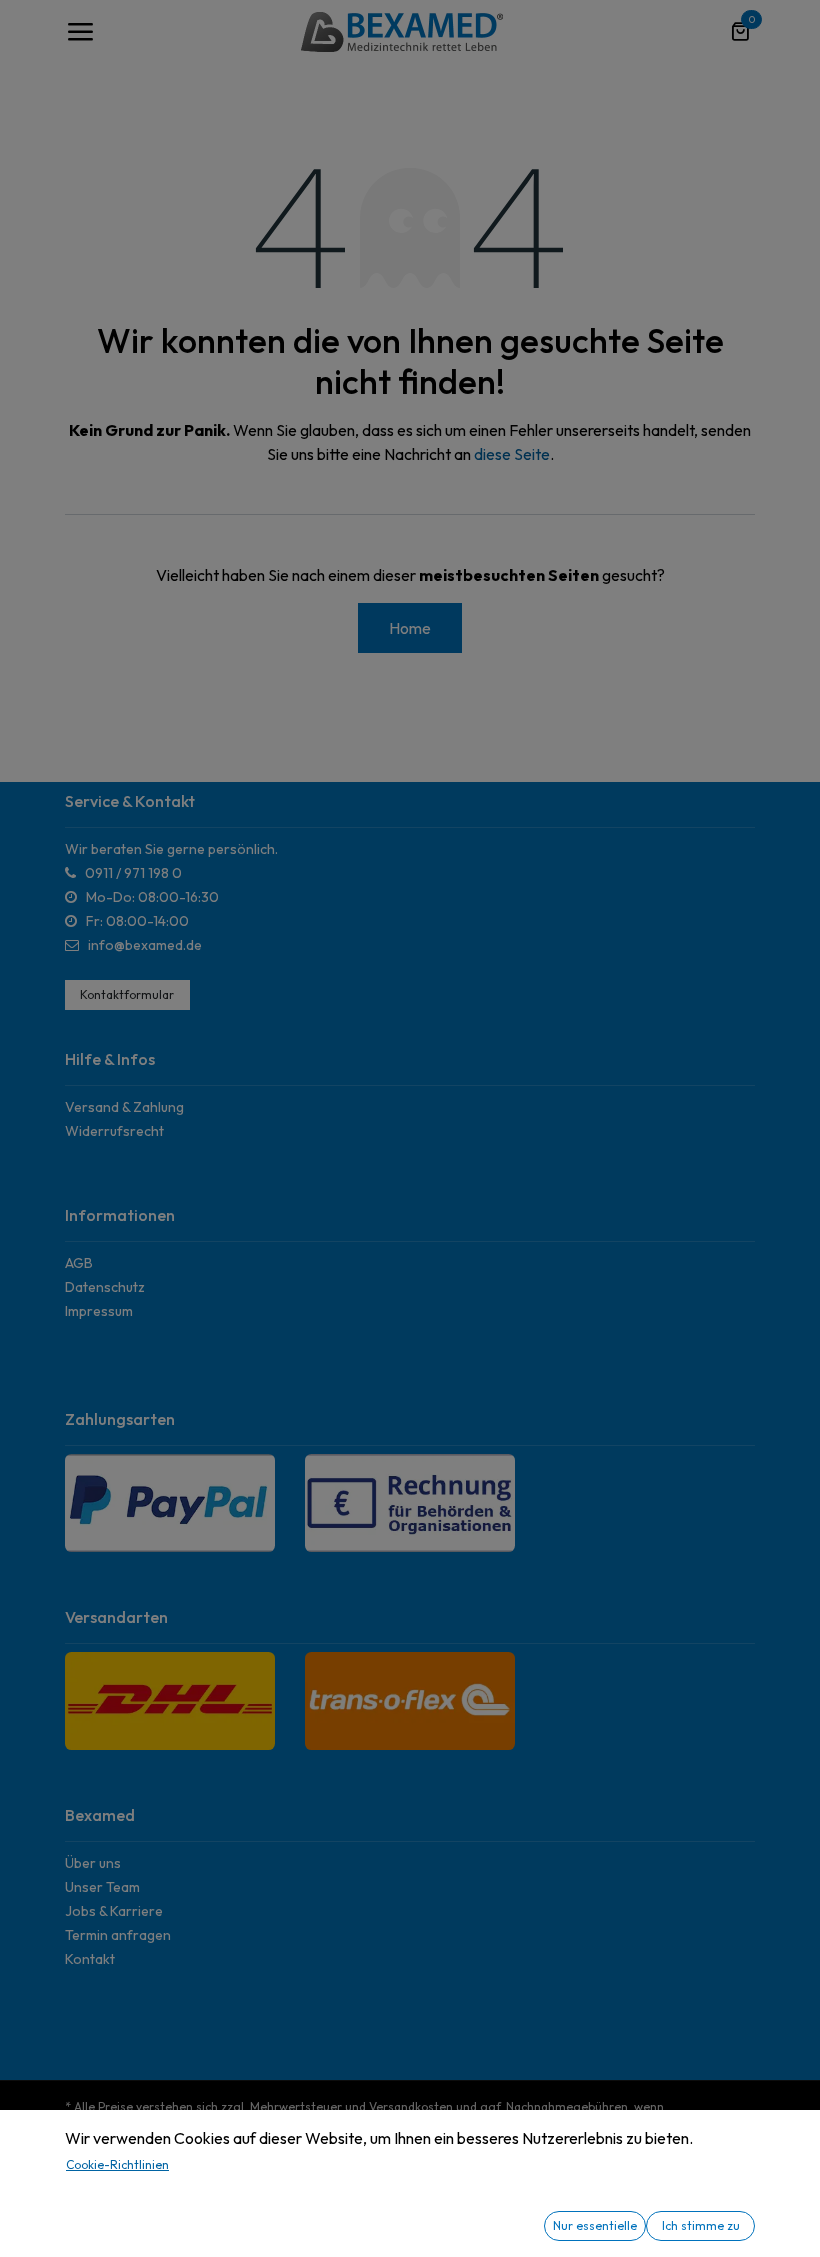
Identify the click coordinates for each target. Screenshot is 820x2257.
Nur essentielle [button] (595, 2225)
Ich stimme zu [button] (701, 2225)
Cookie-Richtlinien (117, 2164)
